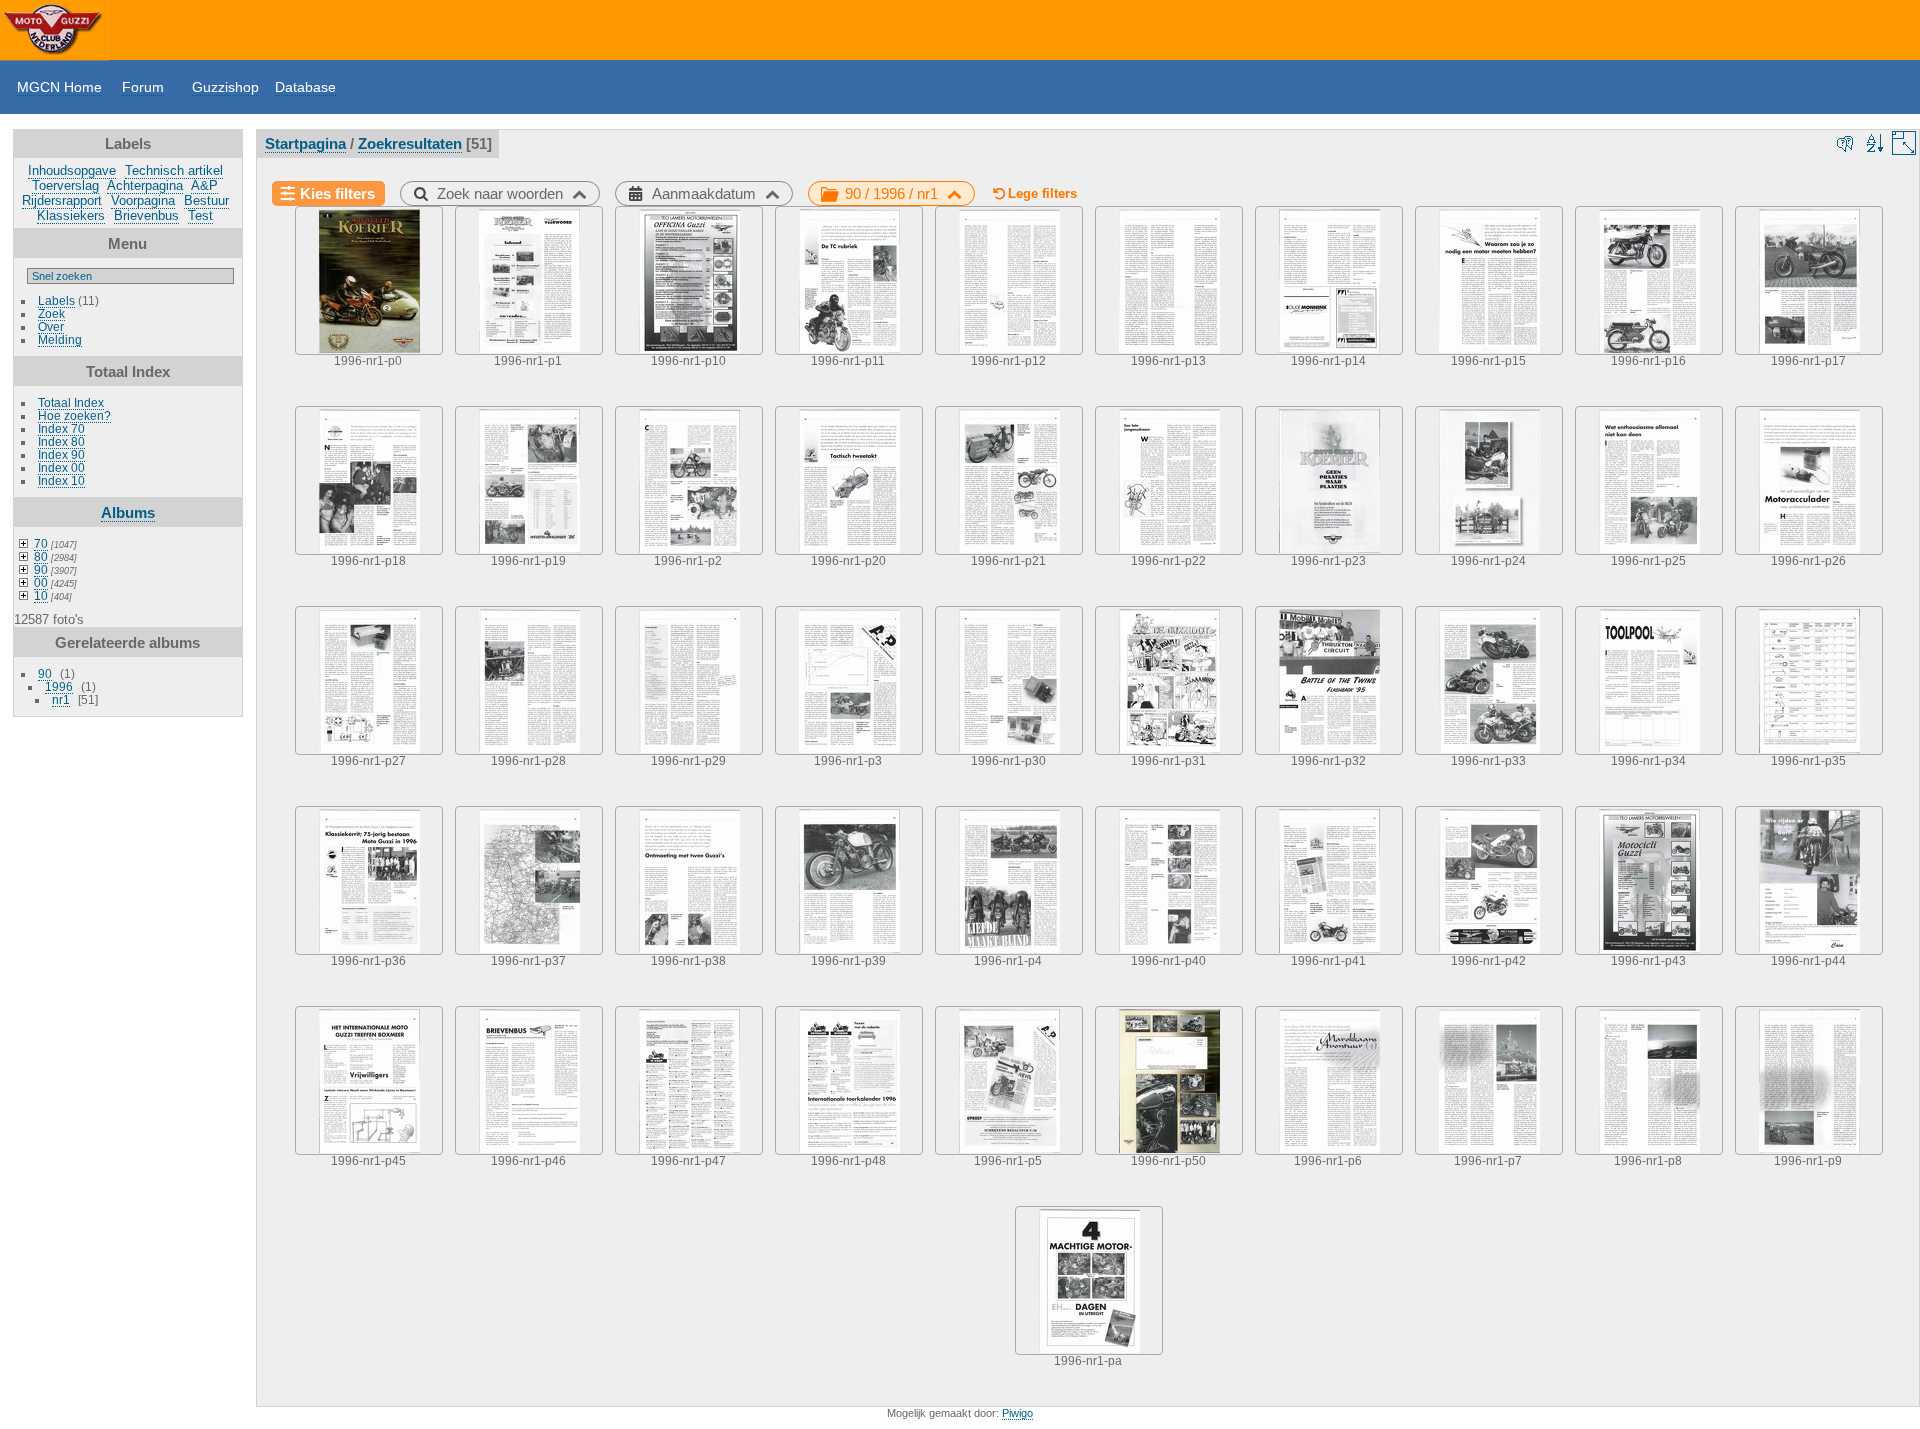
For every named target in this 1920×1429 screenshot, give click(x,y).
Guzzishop (225, 87)
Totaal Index (71, 402)
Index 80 (61, 441)
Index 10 (61, 480)
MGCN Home (59, 87)
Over (51, 326)
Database (305, 87)
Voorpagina (143, 200)
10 (41, 595)
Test (200, 215)
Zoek (51, 313)
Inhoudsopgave (72, 170)
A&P (204, 185)
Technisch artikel (174, 170)
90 (41, 569)
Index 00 (61, 467)
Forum (143, 87)
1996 (59, 686)
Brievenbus (146, 215)
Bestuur (206, 200)
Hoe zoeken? (74, 415)
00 (41, 582)
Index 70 (61, 428)
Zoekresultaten (410, 143)
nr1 (61, 699)
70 (41, 543)
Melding (60, 339)
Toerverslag (65, 185)
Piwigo (1017, 1413)
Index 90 (61, 454)
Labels (56, 300)
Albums (128, 512)
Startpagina (305, 143)
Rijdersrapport (62, 200)
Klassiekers (71, 215)
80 (41, 556)
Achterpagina (145, 185)
